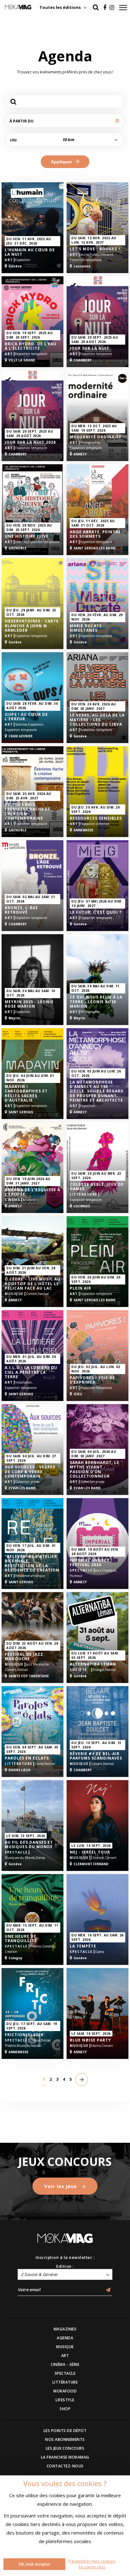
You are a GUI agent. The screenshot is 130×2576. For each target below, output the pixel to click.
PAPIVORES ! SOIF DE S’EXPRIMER (92, 1380)
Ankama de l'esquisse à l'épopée (32, 1192)
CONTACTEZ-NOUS (65, 2466)
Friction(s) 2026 (24, 2035)
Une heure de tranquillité (21, 1939)
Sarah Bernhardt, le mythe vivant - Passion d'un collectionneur (95, 1470)
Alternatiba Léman (93, 1664)
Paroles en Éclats (27, 1758)
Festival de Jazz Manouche (24, 1657)
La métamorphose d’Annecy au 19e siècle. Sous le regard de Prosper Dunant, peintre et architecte (97, 1091)
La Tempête (83, 1946)
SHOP (65, 2409)
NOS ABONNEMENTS (65, 2439)
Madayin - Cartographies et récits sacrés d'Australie (26, 1094)
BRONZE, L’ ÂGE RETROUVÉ (21, 910)
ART (65, 2356)
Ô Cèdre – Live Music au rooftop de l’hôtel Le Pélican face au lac (32, 1284)
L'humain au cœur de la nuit (30, 252)
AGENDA (65, 2338)
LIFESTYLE (65, 2400)
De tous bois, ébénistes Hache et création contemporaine (28, 812)
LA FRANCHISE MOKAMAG (65, 2457)
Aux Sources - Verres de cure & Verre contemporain (30, 1472)
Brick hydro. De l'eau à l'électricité (31, 346)
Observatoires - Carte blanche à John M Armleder (32, 626)
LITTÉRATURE (65, 2382)
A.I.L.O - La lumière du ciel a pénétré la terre (31, 1372)
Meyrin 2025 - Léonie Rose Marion (29, 1004)
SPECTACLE (65, 2373)
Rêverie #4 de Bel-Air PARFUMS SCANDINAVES (96, 1756)
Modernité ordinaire (96, 437)
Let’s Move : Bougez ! (95, 249)
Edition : (65, 2266)
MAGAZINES (65, 2329)
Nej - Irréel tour (90, 1852)
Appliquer (62, 162)
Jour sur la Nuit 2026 (30, 442)
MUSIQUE (65, 2347)
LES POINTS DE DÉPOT (65, 2431)
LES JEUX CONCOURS (65, 2448)
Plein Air (80, 1288)
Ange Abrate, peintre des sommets (95, 534)
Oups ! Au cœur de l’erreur (26, 717)
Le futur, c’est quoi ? (96, 912)
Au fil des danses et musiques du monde (29, 1845)
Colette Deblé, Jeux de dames (97, 1187)
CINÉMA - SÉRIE (65, 2364)
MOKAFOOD (65, 2391)
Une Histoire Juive (27, 536)
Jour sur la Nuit (90, 348)
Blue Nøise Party (90, 2040)
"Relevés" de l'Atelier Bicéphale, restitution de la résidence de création (32, 1564)
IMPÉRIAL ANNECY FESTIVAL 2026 (90, 1563)
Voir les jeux (61, 2186)
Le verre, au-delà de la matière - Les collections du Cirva (97, 720)
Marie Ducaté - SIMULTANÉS (87, 628)
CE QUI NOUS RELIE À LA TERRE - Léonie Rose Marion (96, 1002)
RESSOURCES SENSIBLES (96, 818)
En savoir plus (92, 2567)
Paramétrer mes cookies (92, 2561)
